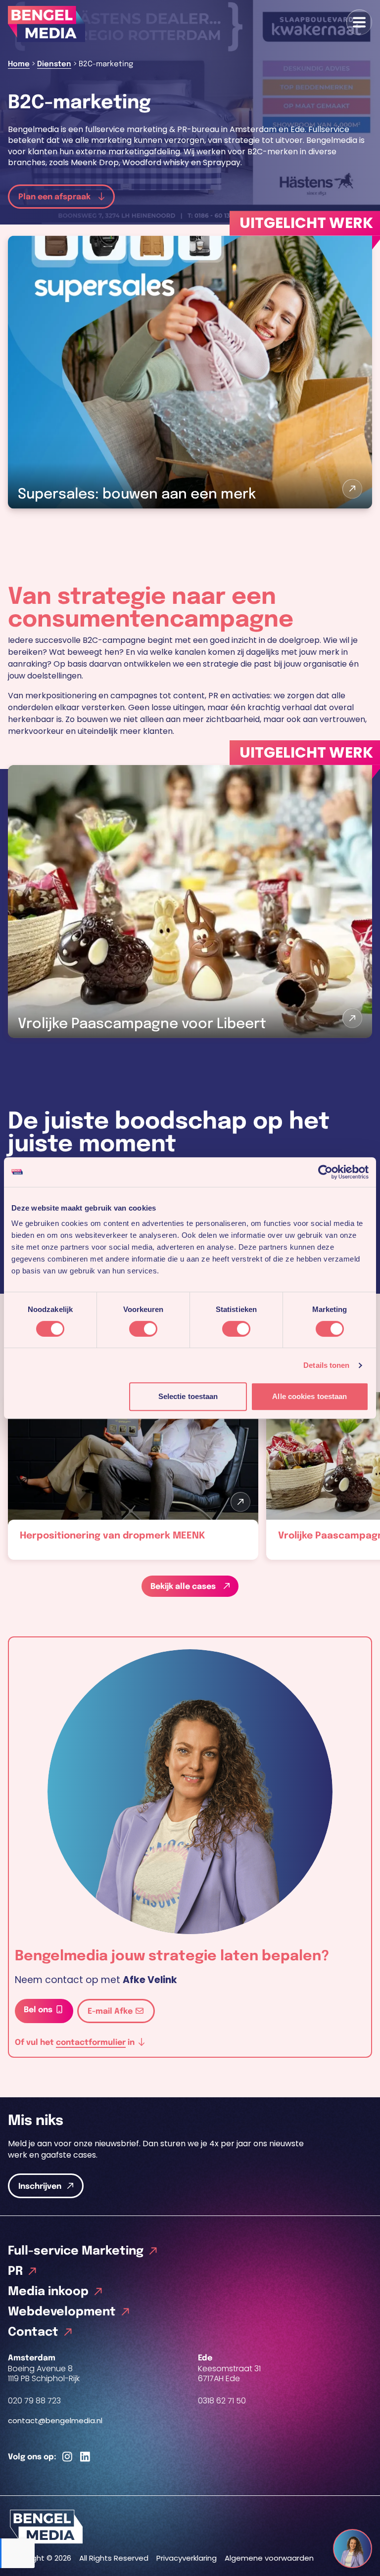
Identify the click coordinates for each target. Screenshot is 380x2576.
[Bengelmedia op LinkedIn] (85, 2457)
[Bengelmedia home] (190, 2527)
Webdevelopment (62, 2312)
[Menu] (359, 22)
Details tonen (326, 1365)
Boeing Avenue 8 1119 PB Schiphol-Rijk (44, 2374)
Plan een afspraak (55, 197)
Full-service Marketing (76, 2251)
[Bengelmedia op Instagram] (67, 2457)
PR (15, 2272)
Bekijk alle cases (184, 1587)
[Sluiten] (362, 2540)
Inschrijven (40, 2187)
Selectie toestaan (188, 1396)
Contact (33, 2332)
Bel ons (39, 2010)
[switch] (143, 1329)
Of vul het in (76, 2042)
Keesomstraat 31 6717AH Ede (229, 2374)
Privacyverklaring (187, 2558)
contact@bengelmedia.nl (55, 2420)
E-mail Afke (111, 2011)
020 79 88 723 (34, 2401)
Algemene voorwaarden (269, 2558)
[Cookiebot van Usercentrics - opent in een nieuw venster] (325, 1172)
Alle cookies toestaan (309, 1396)
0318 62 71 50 (222, 2401)
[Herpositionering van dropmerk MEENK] (133, 1476)
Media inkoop (48, 2292)
